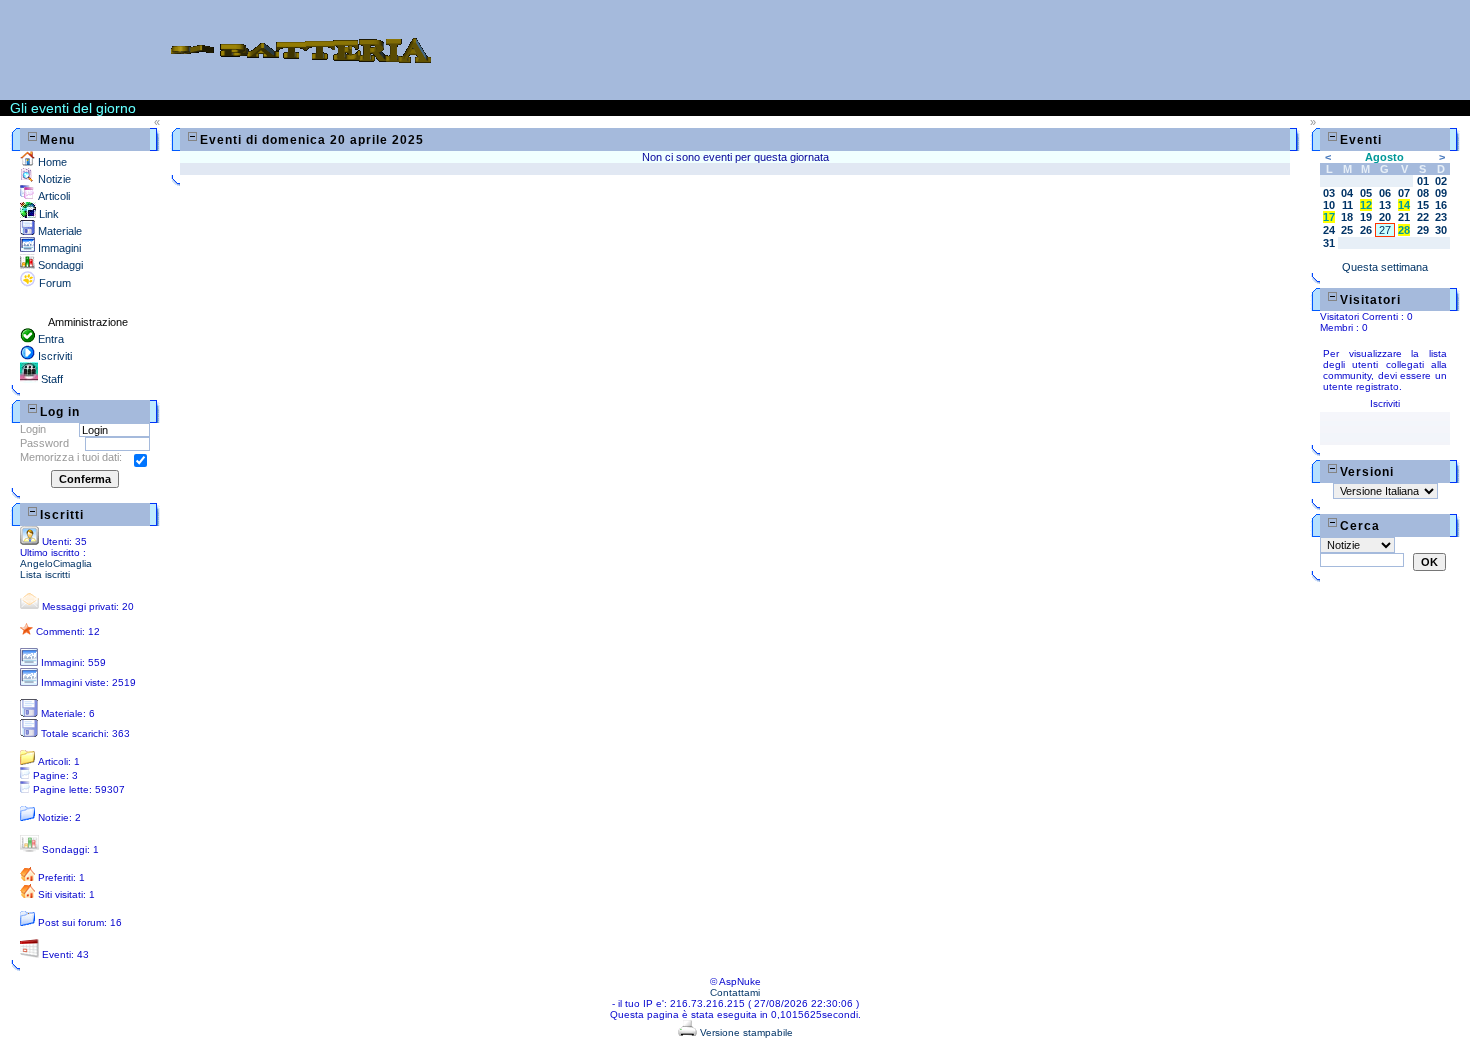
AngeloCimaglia (56, 563)
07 (1404, 193)
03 (1329, 193)
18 (1347, 217)
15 (1423, 205)
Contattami (735, 992)
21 (1404, 217)
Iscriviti (53, 356)
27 (1385, 230)
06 (1385, 193)
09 (1441, 193)
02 (1441, 181)
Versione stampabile (745, 1032)
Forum (53, 283)
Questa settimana (1385, 267)
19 (1366, 217)
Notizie (53, 179)
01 (1423, 181)
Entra (49, 339)
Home (51, 162)
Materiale (58, 231)
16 (1441, 205)
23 (1441, 217)
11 (1347, 205)
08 (1423, 193)
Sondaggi (59, 265)
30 (1441, 230)
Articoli (52, 196)
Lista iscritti (45, 574)
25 (1347, 230)
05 (1366, 193)
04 (1347, 193)
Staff (50, 379)
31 (1329, 243)
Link (47, 214)
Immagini (58, 248)
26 (1366, 230)
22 (1423, 217)
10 (1329, 205)
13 (1385, 205)
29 (1423, 230)
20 (1385, 217)
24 (1329, 230)
